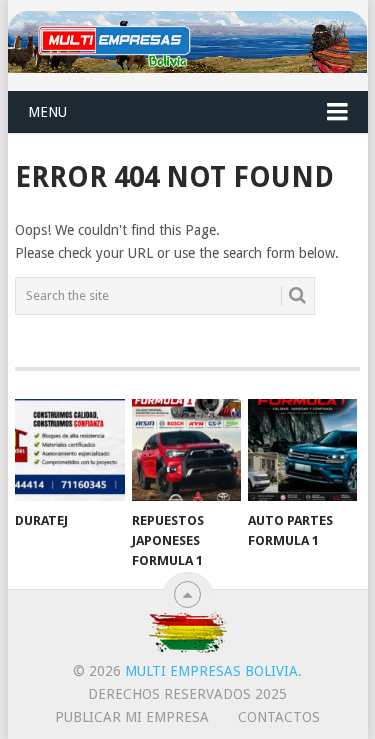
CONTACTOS (279, 717)
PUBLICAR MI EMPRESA (132, 717)
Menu (47, 112)
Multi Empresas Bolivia (211, 671)
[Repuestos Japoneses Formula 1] (186, 450)
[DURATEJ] (69, 450)
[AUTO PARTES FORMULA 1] (302, 450)
